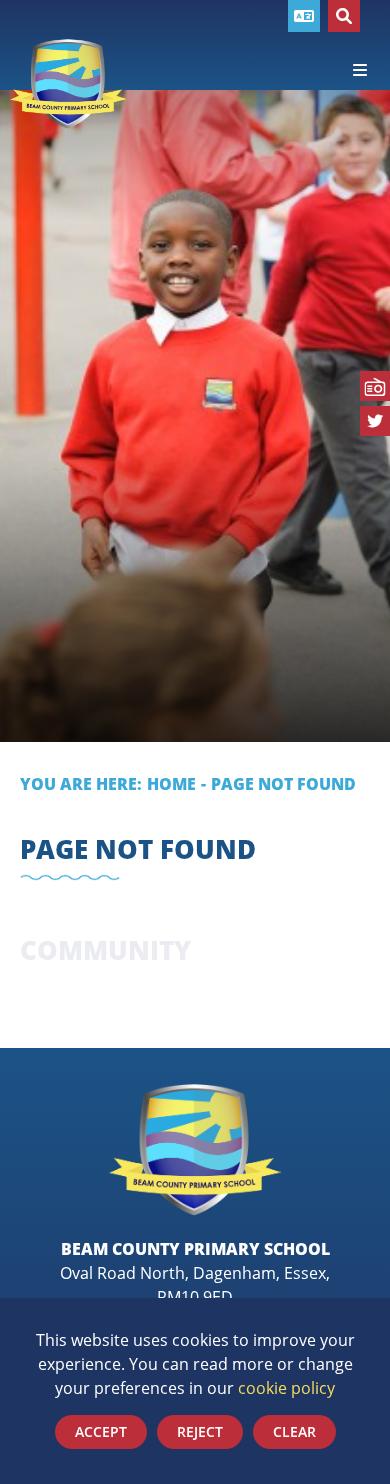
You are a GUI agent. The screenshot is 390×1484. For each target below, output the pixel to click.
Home (171, 783)
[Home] (68, 84)
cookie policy (286, 1387)
